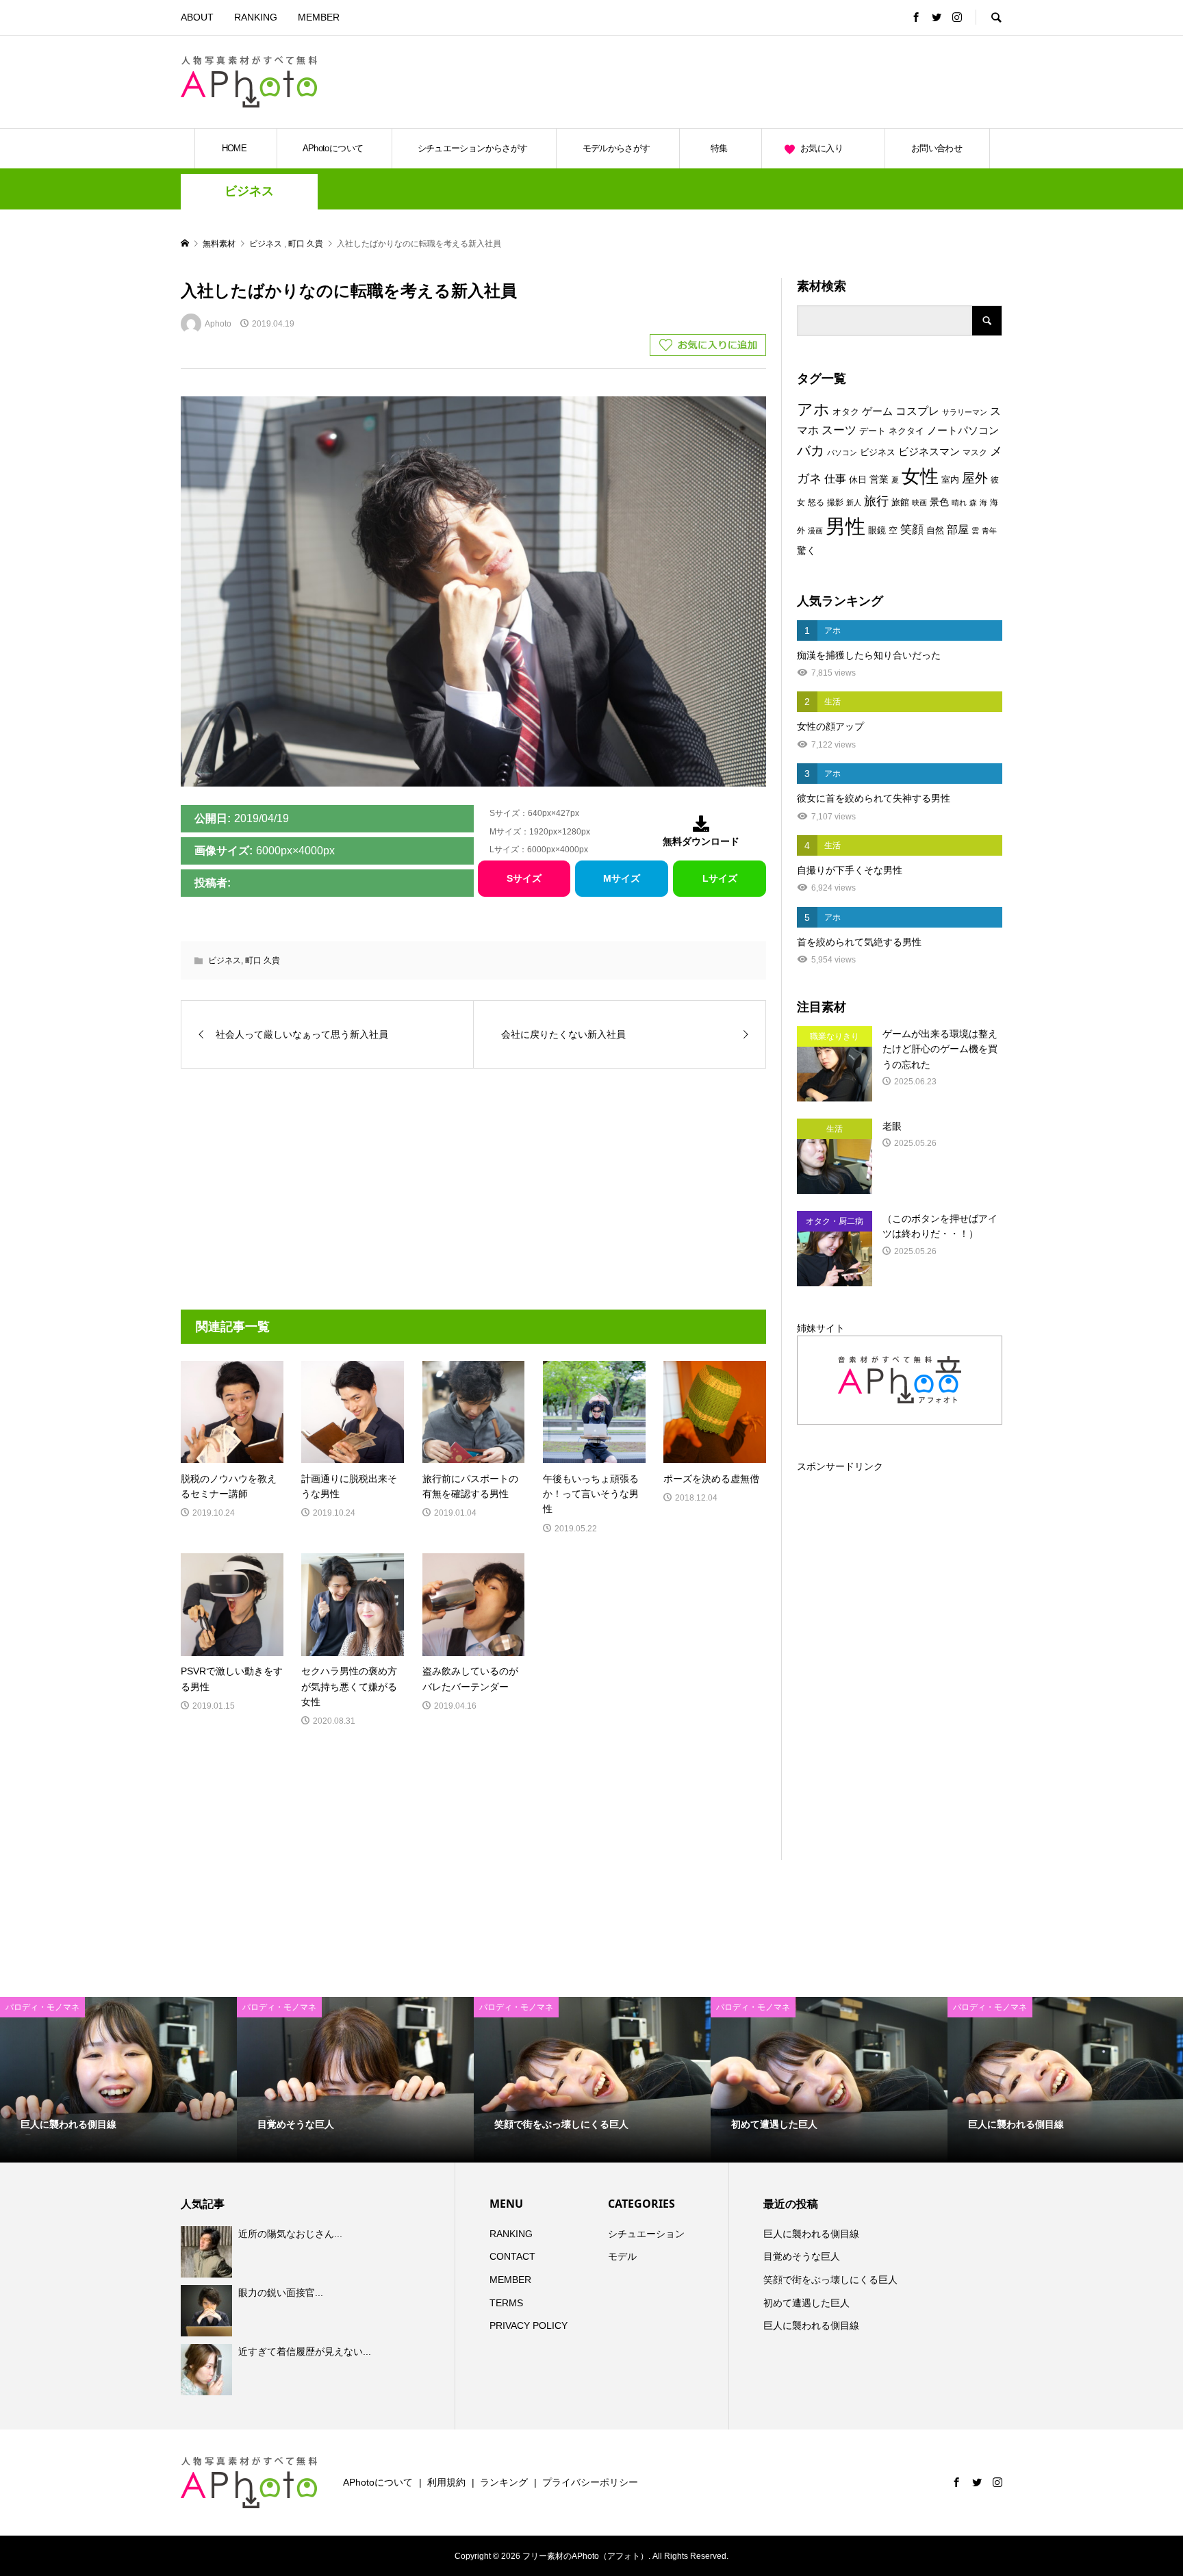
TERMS (506, 2303)
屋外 (975, 478)
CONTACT (512, 2256)
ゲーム (877, 411)
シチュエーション (646, 2234)
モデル (622, 2256)
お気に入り (822, 148)
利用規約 (446, 2482)
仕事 (835, 479)
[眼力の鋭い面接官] (208, 2310)
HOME (234, 148)
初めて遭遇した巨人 (806, 2303)
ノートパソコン (963, 431)
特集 (719, 148)
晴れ (959, 502)
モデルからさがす (616, 148)
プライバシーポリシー (590, 2482)
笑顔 (912, 529)
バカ (811, 450)
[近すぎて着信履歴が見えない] (208, 2370)
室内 (950, 480)
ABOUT (197, 17)
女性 (920, 476)
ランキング (504, 2482)
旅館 (900, 502)
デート (873, 431)
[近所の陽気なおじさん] (208, 2252)
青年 (989, 531)
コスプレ (917, 411)
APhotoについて (333, 148)
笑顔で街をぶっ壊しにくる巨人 (830, 2280)
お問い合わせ (937, 148)
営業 (879, 480)
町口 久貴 (263, 960)
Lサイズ (720, 878)
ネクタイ (906, 431)
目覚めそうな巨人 (802, 2256)
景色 (939, 502)
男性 (845, 526)
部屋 (958, 529)
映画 (919, 502)
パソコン (842, 452)
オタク (846, 412)
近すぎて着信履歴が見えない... (305, 2351)
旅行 (876, 501)
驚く (806, 550)
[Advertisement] (842, 81)
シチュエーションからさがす (473, 148)
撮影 (835, 502)
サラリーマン (965, 412)
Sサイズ (524, 878)
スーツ (839, 430)
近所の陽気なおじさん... (290, 2234)
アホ (813, 409)
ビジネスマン (929, 452)
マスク (975, 452)
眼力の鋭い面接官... (281, 2293)
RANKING (256, 17)
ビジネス (249, 191)
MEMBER (319, 17)
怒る (816, 502)
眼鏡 (877, 530)
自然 (935, 531)
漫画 (815, 531)
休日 (858, 480)
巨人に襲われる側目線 (811, 2234)
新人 (854, 502)
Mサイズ (622, 878)
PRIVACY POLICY (529, 2325)
